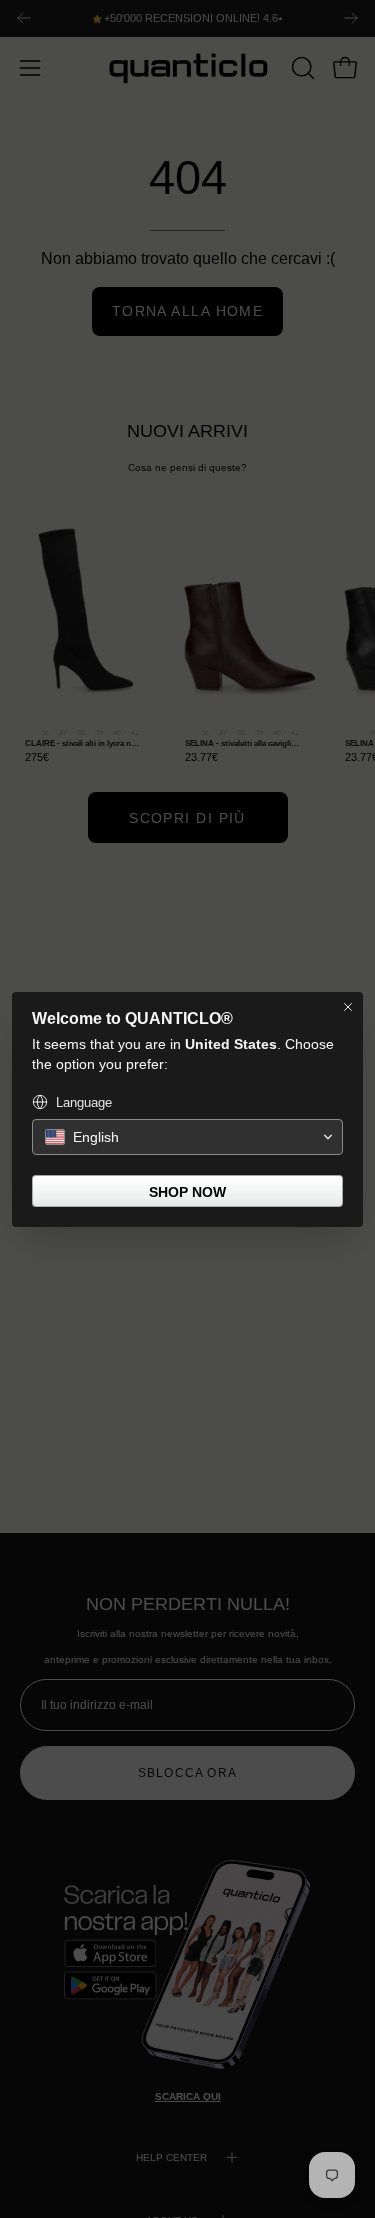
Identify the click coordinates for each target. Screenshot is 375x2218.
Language (84, 1102)
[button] (187, 1137)
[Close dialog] (348, 1007)
